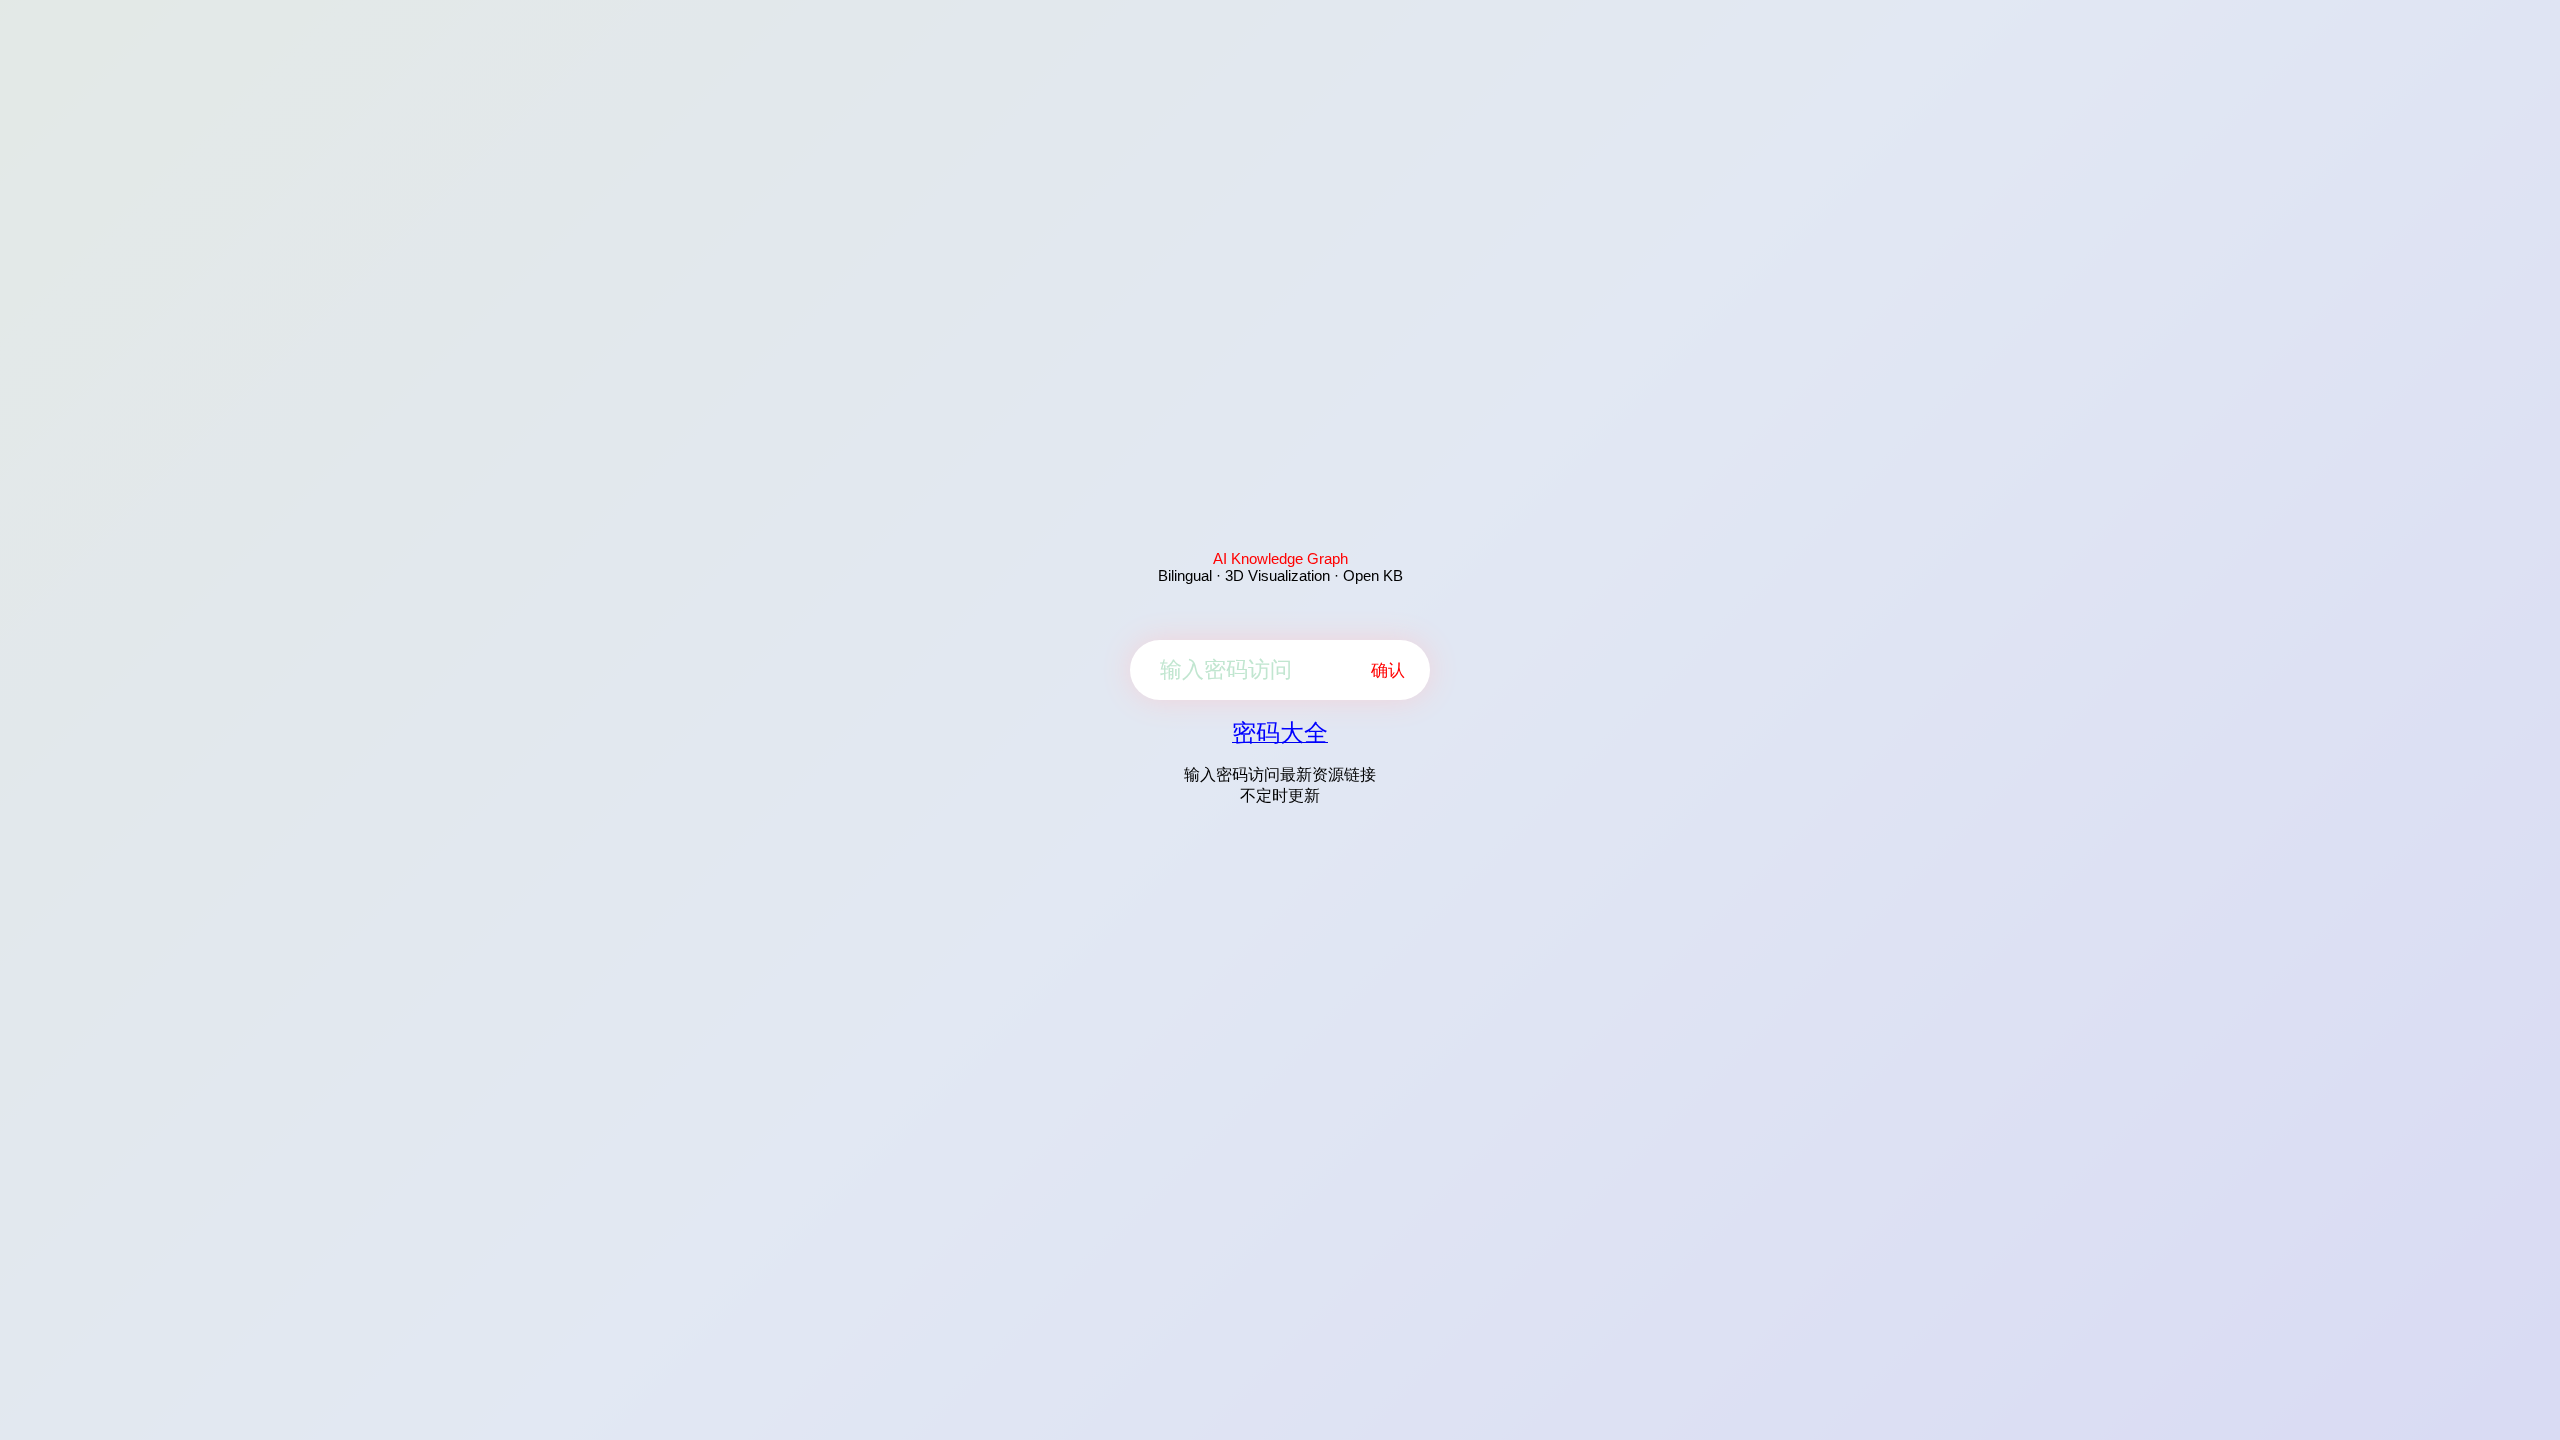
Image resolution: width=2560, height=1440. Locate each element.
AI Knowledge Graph (1280, 558)
